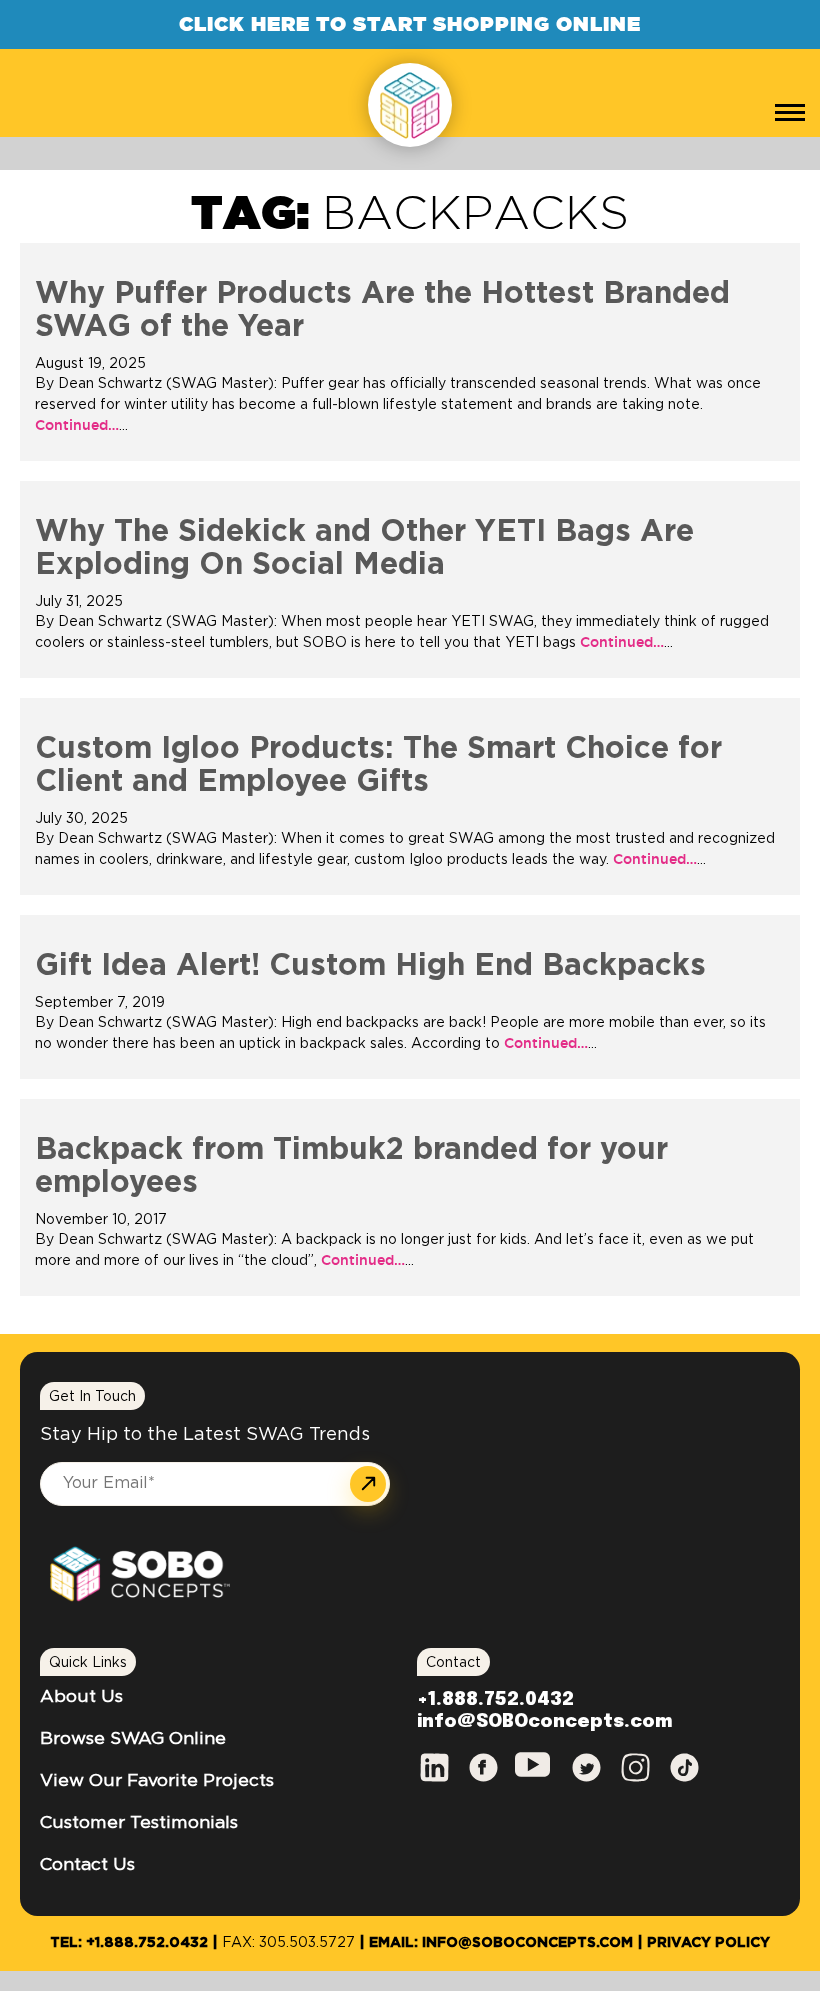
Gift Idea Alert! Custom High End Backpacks (370, 966)
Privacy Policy (708, 1943)
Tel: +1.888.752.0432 (129, 1943)
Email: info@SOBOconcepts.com (501, 1943)
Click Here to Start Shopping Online (410, 23)
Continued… (77, 425)
